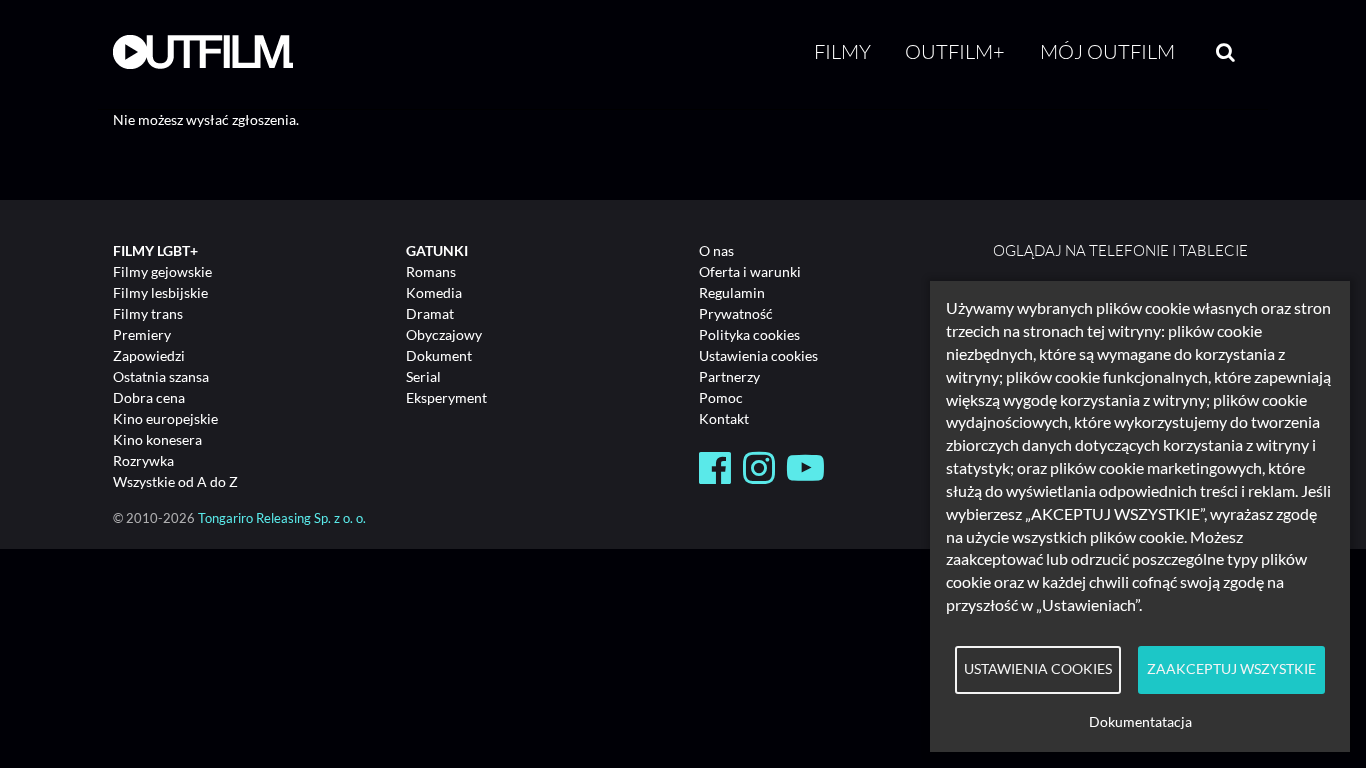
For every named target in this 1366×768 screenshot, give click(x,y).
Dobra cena (149, 397)
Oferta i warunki (750, 271)
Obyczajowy (444, 334)
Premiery (142, 334)
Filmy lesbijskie (160, 292)
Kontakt (724, 418)
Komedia (434, 292)
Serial (423, 376)
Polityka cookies (749, 334)
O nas (716, 250)
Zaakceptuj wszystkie (1231, 669)
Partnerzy (729, 376)
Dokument (439, 355)
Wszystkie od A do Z (175, 481)
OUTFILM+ (955, 51)
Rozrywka (143, 460)
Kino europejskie (165, 418)
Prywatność (736, 313)
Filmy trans (148, 313)
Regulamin (732, 292)
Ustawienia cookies (758, 355)
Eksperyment (446, 397)
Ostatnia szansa (161, 376)
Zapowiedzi (149, 355)
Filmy (842, 51)
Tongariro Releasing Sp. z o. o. (282, 518)
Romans (431, 271)
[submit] (1225, 52)
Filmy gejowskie (162, 271)
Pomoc (721, 397)
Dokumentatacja (1140, 722)
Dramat (430, 313)
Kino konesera (157, 439)
